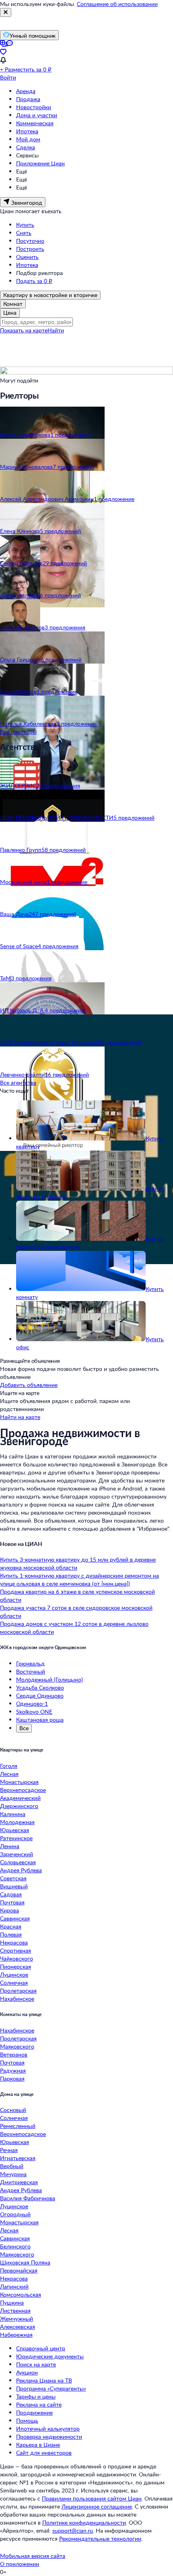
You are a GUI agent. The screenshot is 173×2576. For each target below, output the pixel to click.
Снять (24, 233)
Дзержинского (19, 1806)
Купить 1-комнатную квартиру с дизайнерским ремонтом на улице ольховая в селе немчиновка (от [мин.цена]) (79, 1579)
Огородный (15, 2214)
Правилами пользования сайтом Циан (92, 2498)
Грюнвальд (30, 1663)
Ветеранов (14, 2054)
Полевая (11, 1934)
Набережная (16, 2335)
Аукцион (27, 2372)
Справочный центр (41, 2348)
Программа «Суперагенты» (51, 2388)
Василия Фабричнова (28, 2198)
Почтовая (12, 1902)
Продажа (28, 99)
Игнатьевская (18, 2158)
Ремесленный (18, 2126)
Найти (56, 330)
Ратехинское (16, 1838)
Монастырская (19, 1782)
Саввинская (15, 1918)
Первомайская (19, 2270)
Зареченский (16, 1854)
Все (24, 1728)
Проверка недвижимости (49, 2437)
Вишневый (14, 1886)
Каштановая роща (40, 1720)
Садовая (11, 1894)
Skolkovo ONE (34, 1712)
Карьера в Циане (38, 2445)
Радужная (13, 2070)
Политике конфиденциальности (84, 2522)
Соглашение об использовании (117, 4)
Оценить (27, 257)
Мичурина (13, 2174)
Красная (11, 1926)
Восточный (31, 1671)
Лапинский (14, 2286)
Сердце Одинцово (40, 1695)
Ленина (10, 1846)
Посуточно (30, 241)
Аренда (26, 91)
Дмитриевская (19, 2182)
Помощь (27, 2420)
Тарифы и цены (36, 2396)
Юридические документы (50, 2356)
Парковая (12, 2078)
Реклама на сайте (39, 2404)
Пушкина (12, 2302)
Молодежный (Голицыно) (49, 1679)
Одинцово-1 (32, 1703)
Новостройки (34, 107)
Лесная (9, 1774)
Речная (9, 2150)
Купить (25, 225)
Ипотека (27, 131)
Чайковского (16, 1958)
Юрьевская (14, 1830)
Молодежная (17, 1822)
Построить (30, 249)
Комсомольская (21, 2294)
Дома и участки (37, 115)
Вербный (12, 2166)
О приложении (20, 2564)
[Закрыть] (6, 12)
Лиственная (15, 2310)
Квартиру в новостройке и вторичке (50, 295)
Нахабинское (17, 1999)
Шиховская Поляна (25, 2262)
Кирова (9, 1910)
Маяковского (17, 2046)
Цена (10, 313)
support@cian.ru (73, 2530)
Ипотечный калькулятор (48, 2428)
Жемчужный (16, 2318)
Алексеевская (18, 2327)
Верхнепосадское (23, 1790)
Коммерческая (35, 123)
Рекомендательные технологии (100, 2538)
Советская (13, 1878)
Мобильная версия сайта (33, 2556)
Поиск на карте (36, 2364)
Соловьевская (18, 1862)
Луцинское (14, 1974)
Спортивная (15, 1950)
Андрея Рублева (21, 1870)
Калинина (13, 1814)
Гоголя (9, 1766)
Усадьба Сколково (40, 1687)
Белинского (15, 2246)
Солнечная (14, 1982)
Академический (20, 1798)
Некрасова (14, 1942)
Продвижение (34, 2412)
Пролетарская (18, 1991)
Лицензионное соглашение (97, 2506)
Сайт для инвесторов (44, 2453)
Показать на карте (24, 330)
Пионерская (15, 1966)
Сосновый (13, 2110)
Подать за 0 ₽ (34, 281)
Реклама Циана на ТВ (44, 2380)
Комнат (13, 304)
